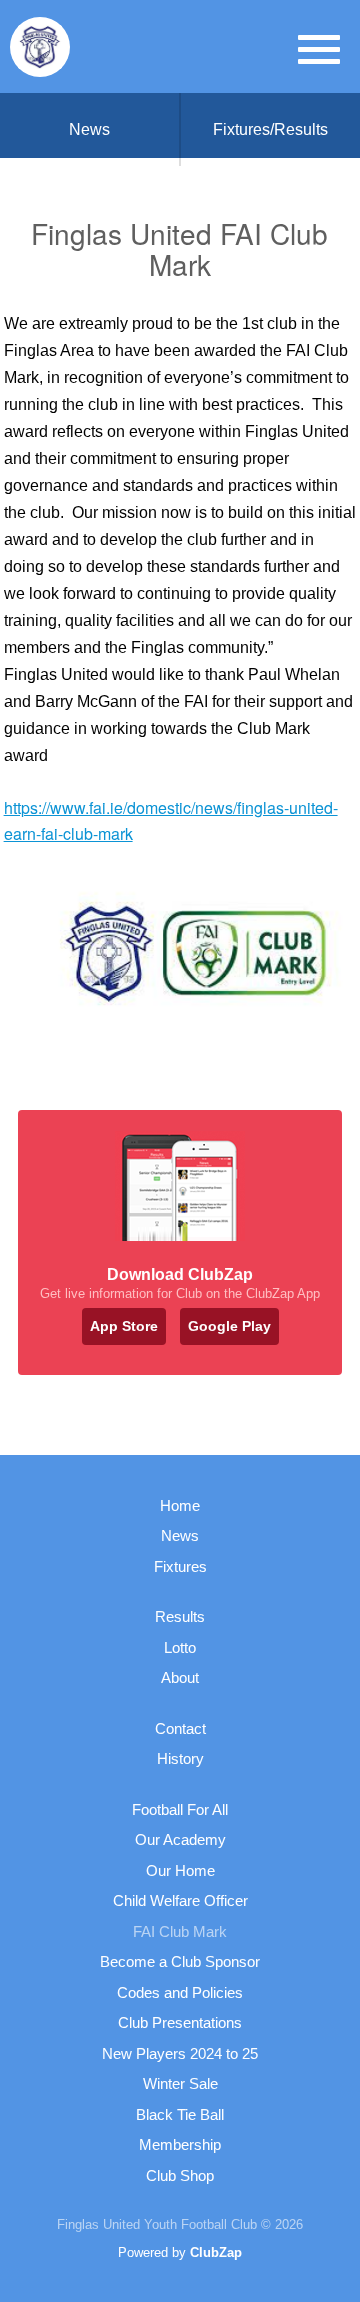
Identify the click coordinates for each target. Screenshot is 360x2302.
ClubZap (216, 2252)
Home (180, 1505)
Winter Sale (180, 2083)
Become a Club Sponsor (180, 1961)
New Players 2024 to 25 (180, 2053)
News (89, 129)
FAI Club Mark (180, 1931)
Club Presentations (180, 2022)
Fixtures (180, 1566)
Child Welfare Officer (180, 1900)
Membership (180, 2144)
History (180, 1758)
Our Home (180, 1870)
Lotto (180, 1647)
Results (180, 1616)
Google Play (229, 1326)
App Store (124, 1326)
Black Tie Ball (180, 2114)
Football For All (180, 1809)
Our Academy (180, 1839)
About (180, 1677)
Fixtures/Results (270, 129)
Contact (180, 1728)
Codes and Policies (180, 1992)
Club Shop (180, 2175)
